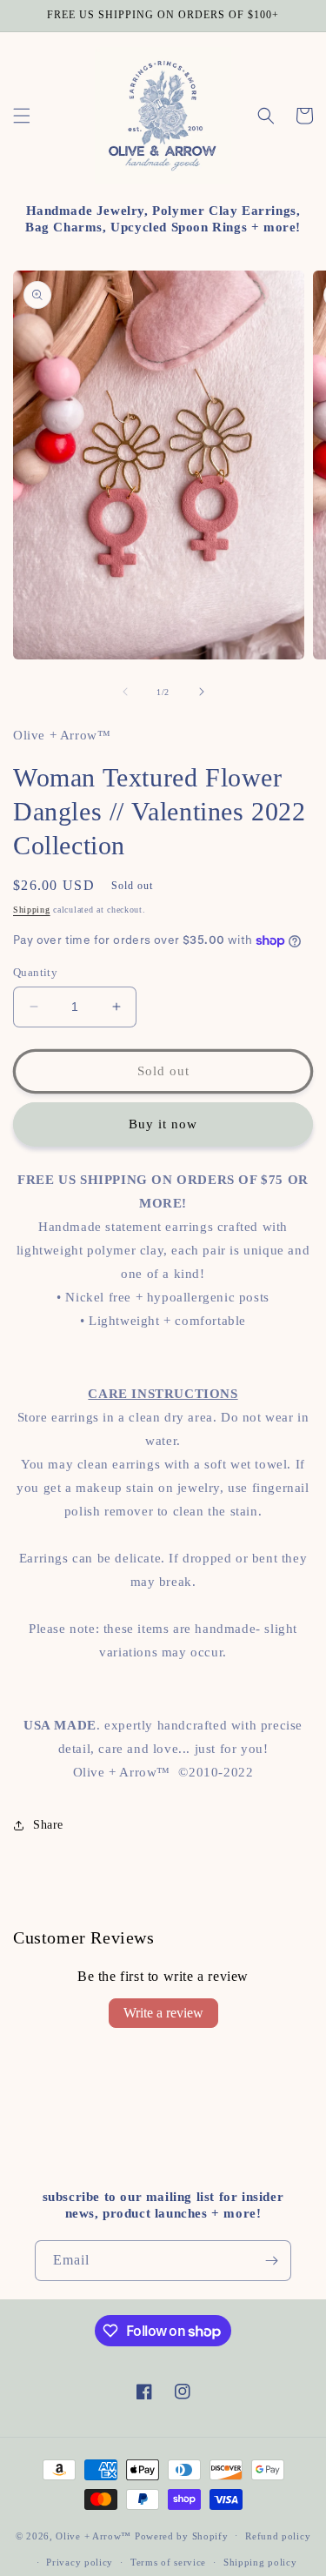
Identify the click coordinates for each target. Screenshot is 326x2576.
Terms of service (168, 2562)
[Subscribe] (271, 2261)
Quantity (35, 972)
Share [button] (48, 1825)
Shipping (32, 910)
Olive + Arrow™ (93, 2535)
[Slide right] (202, 692)
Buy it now (163, 1124)
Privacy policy (80, 2562)
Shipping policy (260, 2562)
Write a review (163, 2013)
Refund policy (278, 2536)
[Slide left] (125, 692)
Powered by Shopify (182, 2535)
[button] (22, 116)
